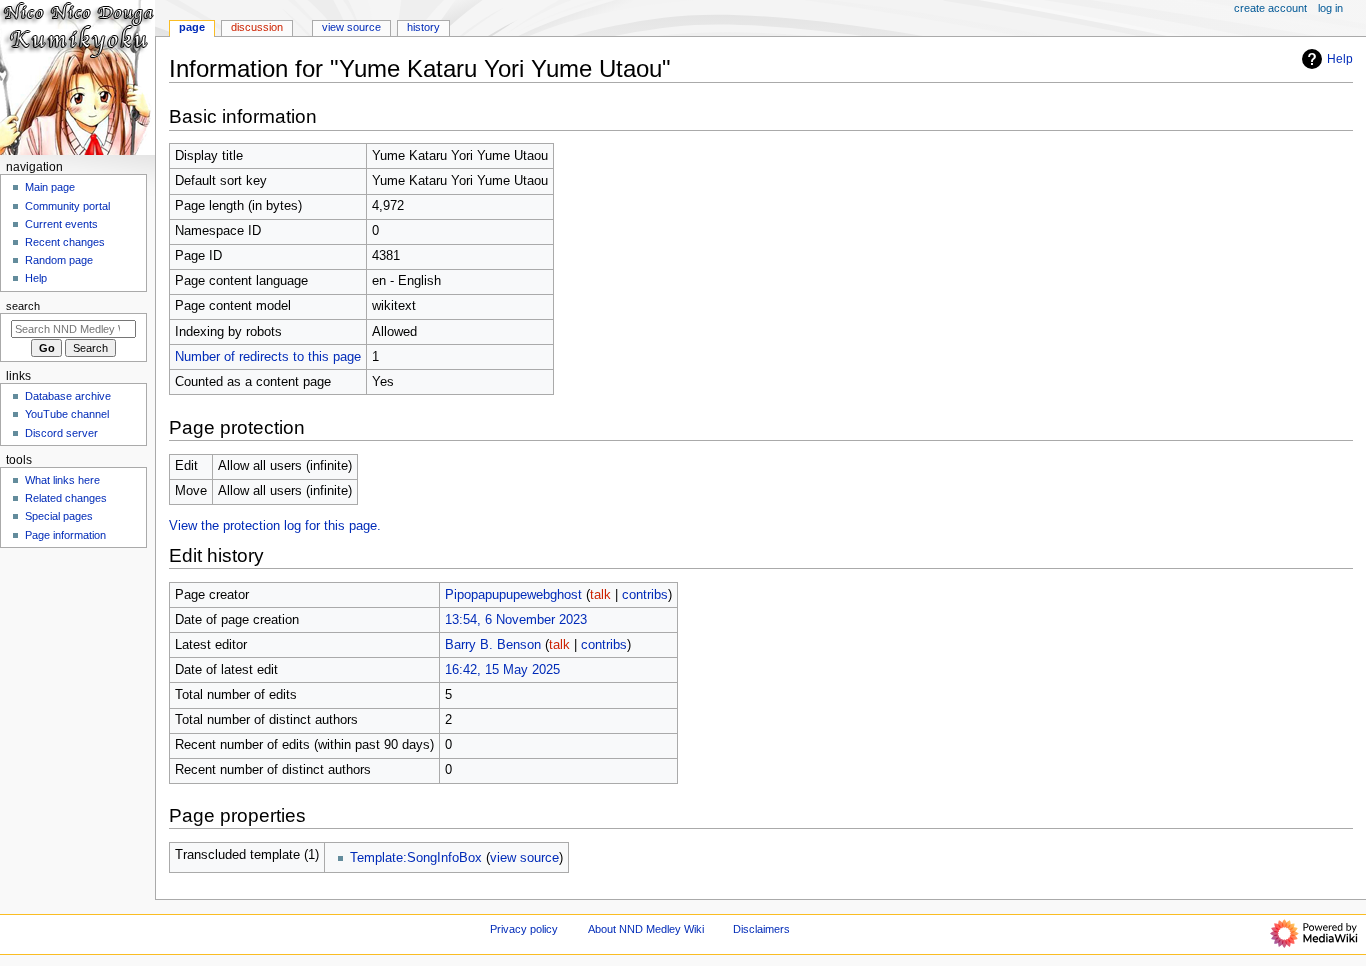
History (423, 27)
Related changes (66, 498)
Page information (65, 535)
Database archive (68, 396)
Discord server (61, 433)
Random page (59, 260)
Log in (1330, 8)
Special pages (59, 516)
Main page (50, 187)
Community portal (67, 206)
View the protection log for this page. (275, 526)
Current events (61, 224)
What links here (62, 480)
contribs (645, 595)
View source (351, 27)
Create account (1270, 8)
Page (192, 27)
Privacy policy (524, 929)
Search (23, 306)
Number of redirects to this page (268, 357)
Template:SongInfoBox (416, 858)
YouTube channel (67, 414)
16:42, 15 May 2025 (502, 670)
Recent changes (65, 242)
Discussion (257, 27)
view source (524, 858)
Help (1340, 59)
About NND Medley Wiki (646, 929)
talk (600, 595)
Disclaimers (761, 929)
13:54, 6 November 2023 (516, 620)
